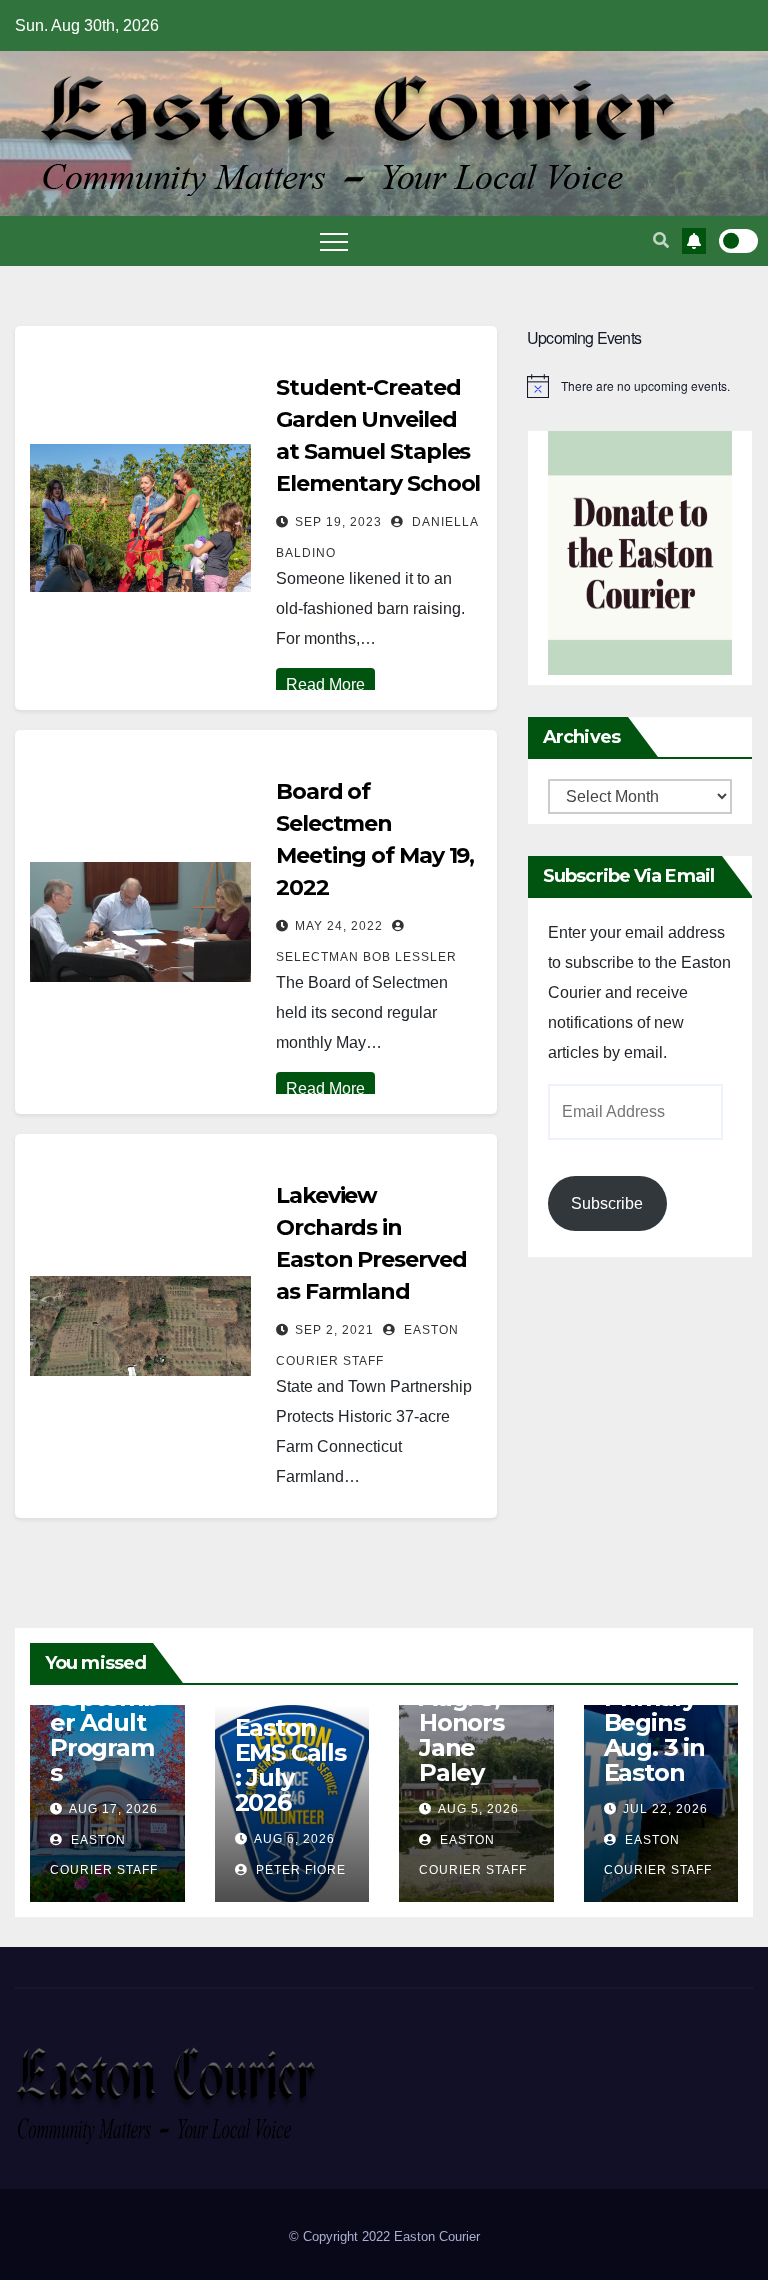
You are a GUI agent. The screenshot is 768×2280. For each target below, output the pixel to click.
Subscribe (607, 1203)
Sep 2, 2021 (334, 1330)
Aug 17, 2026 (113, 1809)
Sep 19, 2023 (338, 522)
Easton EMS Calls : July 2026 (290, 1765)
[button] (661, 240)
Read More (325, 684)
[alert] (640, 386)
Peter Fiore (299, 1870)
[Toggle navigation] (334, 241)
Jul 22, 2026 (665, 1809)
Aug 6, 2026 (294, 1839)
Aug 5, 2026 (478, 1809)
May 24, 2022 (339, 926)
